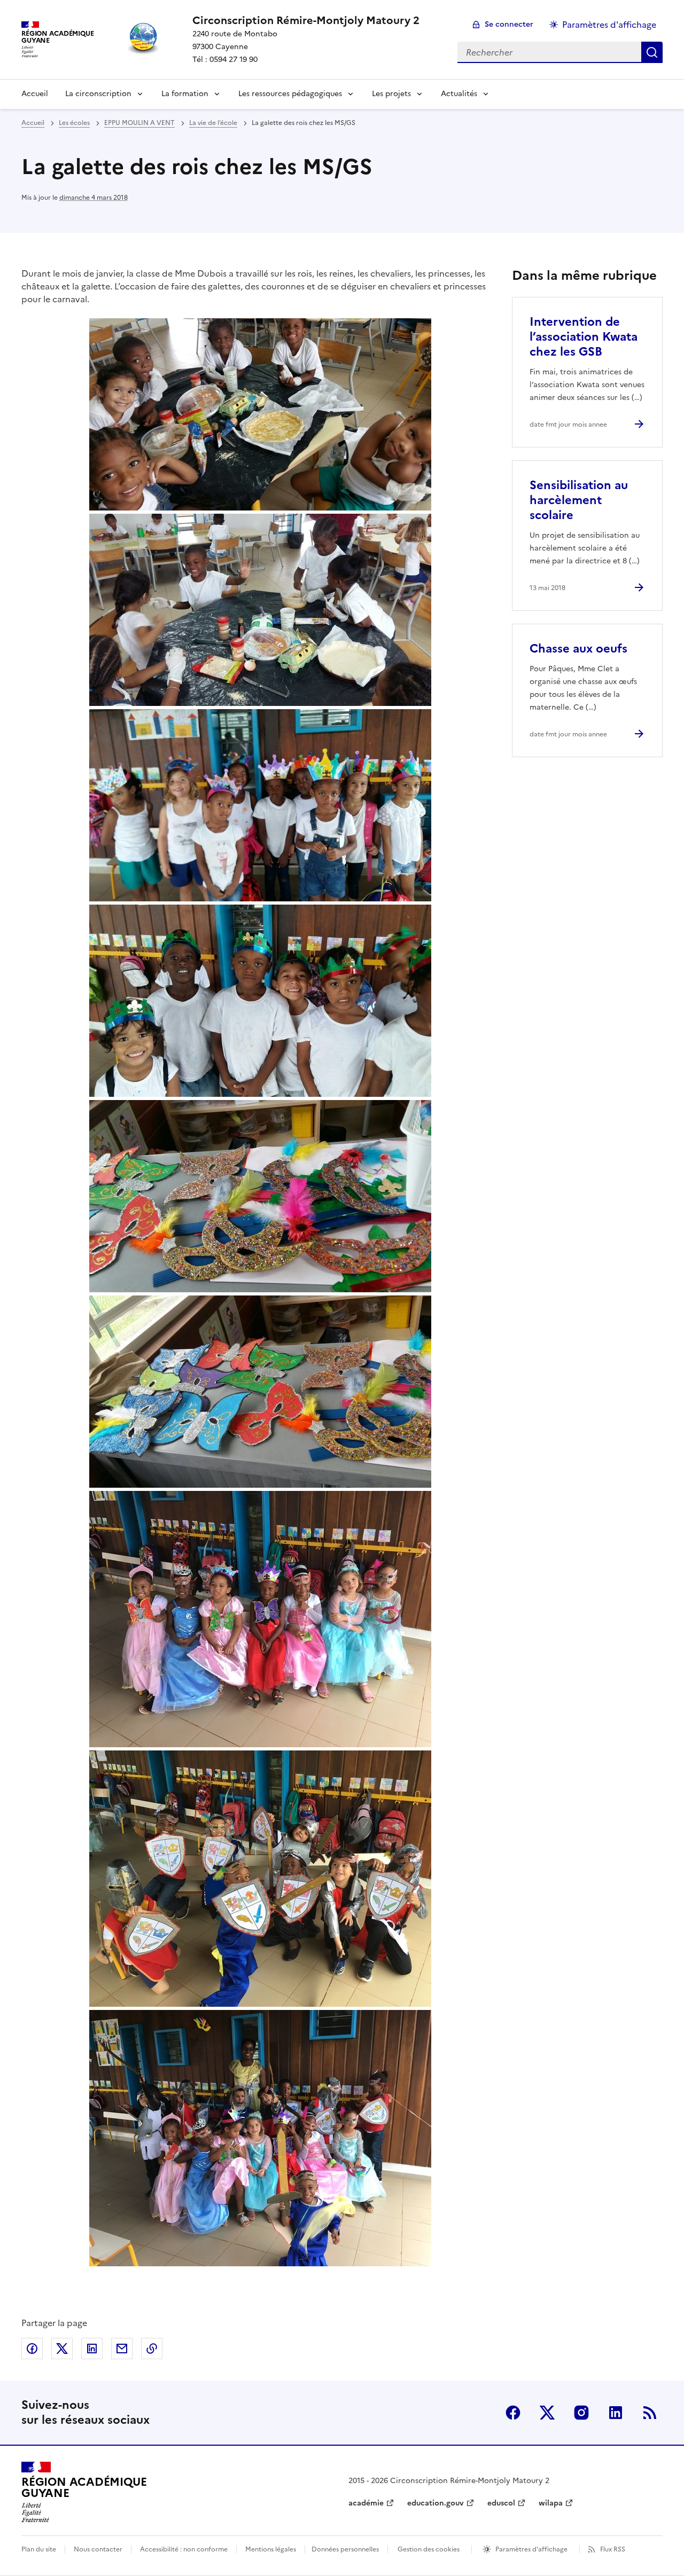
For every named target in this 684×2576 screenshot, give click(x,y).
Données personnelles (345, 2549)
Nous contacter (98, 2549)
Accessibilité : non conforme (184, 2549)
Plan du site (39, 2549)
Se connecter (509, 24)
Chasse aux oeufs (578, 649)
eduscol (501, 2503)
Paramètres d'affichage (609, 25)
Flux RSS (613, 2549)
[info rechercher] (652, 52)
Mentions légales (271, 2549)
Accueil (35, 94)
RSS (650, 2413)
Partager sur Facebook (32, 2349)
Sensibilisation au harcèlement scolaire (579, 500)
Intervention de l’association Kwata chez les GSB (584, 337)
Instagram (581, 2413)
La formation (185, 94)
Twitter (547, 2413)
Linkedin (616, 2413)
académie (366, 2503)
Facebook (513, 2413)
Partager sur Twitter (62, 2349)
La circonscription (98, 94)
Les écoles (74, 123)
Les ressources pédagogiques (290, 94)
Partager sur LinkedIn (92, 2349)
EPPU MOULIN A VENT (139, 123)
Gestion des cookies (429, 2549)
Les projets (391, 94)
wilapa (551, 2503)
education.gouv (436, 2503)
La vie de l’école (213, 123)
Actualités (459, 94)
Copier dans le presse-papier (152, 2349)
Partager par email (122, 2349)
